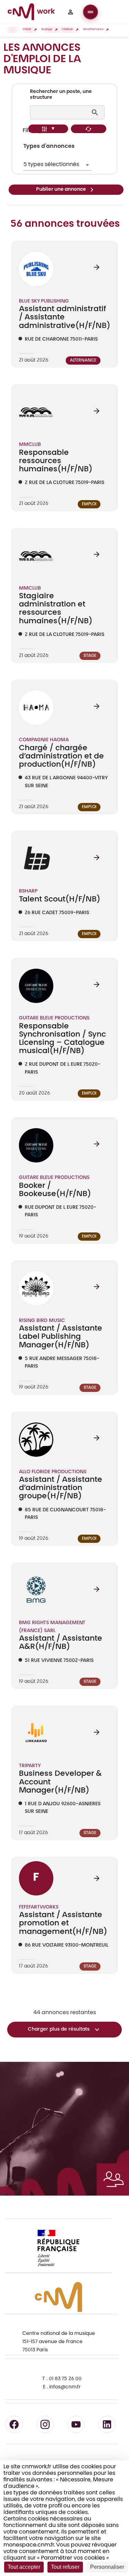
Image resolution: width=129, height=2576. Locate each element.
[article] (64, 304)
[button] (71, 12)
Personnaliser (107, 2567)
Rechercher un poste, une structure (61, 95)
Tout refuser (65, 2567)
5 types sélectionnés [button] (51, 165)
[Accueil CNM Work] (31, 13)
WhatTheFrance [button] (93, 30)
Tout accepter (24, 2567)
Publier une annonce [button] (61, 190)
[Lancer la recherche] (96, 113)
